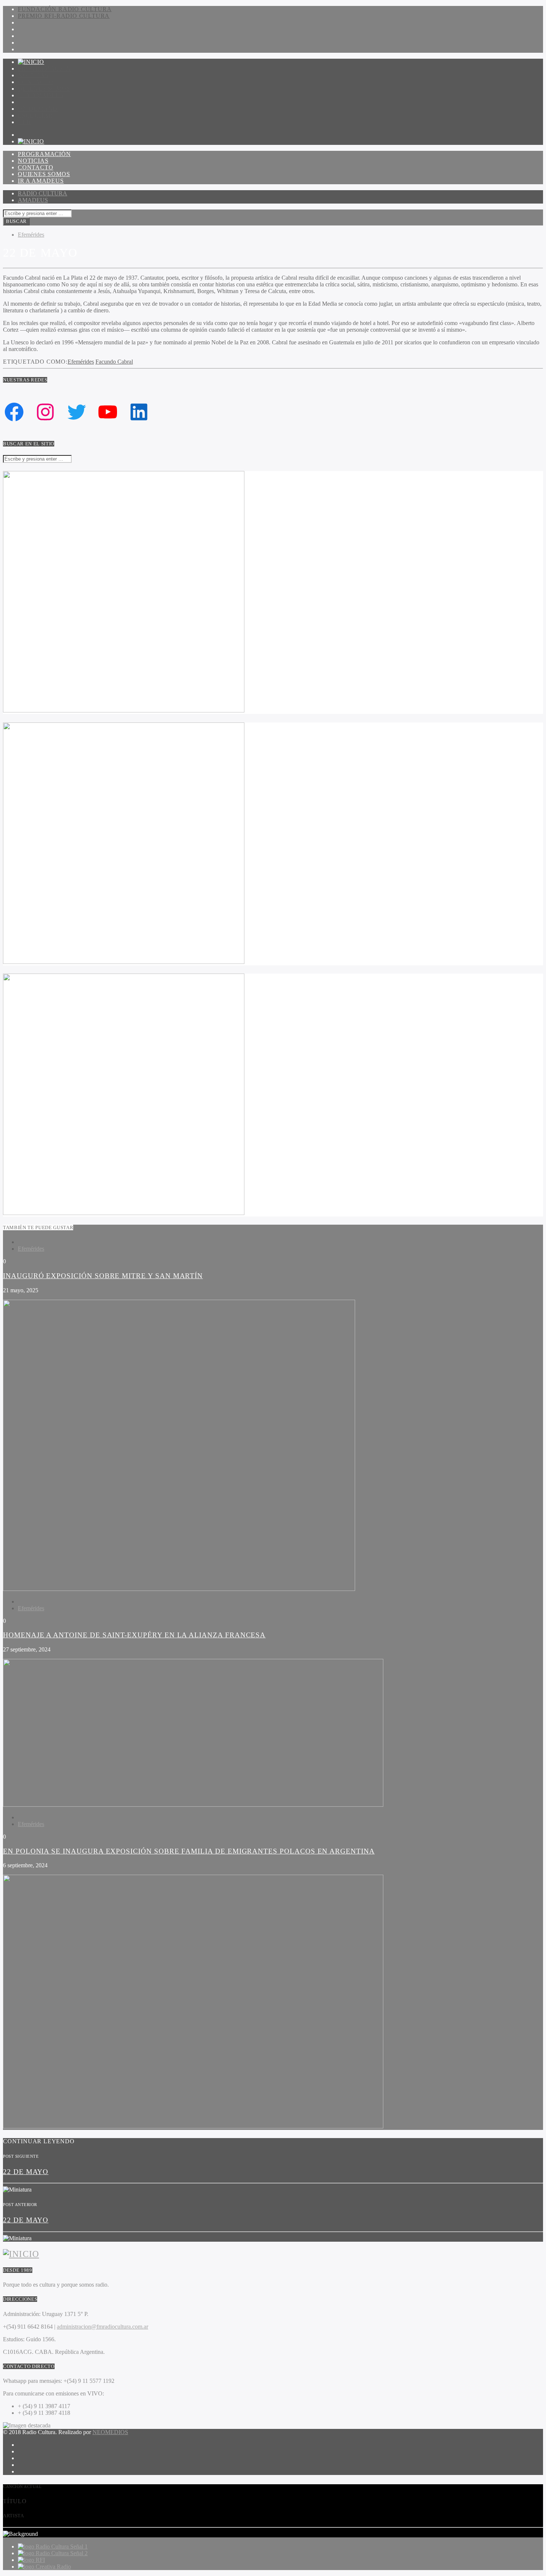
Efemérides (31, 235)
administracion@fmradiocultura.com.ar (103, 2327)
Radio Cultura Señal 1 (62, 2546)
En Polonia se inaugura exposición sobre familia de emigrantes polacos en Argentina (189, 1851)
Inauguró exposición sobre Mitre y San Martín (103, 1276)
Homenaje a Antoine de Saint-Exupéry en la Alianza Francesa (134, 1635)
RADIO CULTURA (43, 193)
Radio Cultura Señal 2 (62, 2553)
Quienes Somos (44, 89)
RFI (40, 2560)
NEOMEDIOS (110, 2432)
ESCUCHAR (35, 115)
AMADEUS (33, 200)
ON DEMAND (38, 109)
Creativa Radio (53, 2567)
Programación (44, 69)
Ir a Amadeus (41, 95)
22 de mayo (26, 2172)
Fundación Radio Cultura (65, 9)
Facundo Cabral (114, 362)
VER (24, 122)
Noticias (33, 75)
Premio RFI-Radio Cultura (64, 16)
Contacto (35, 82)
